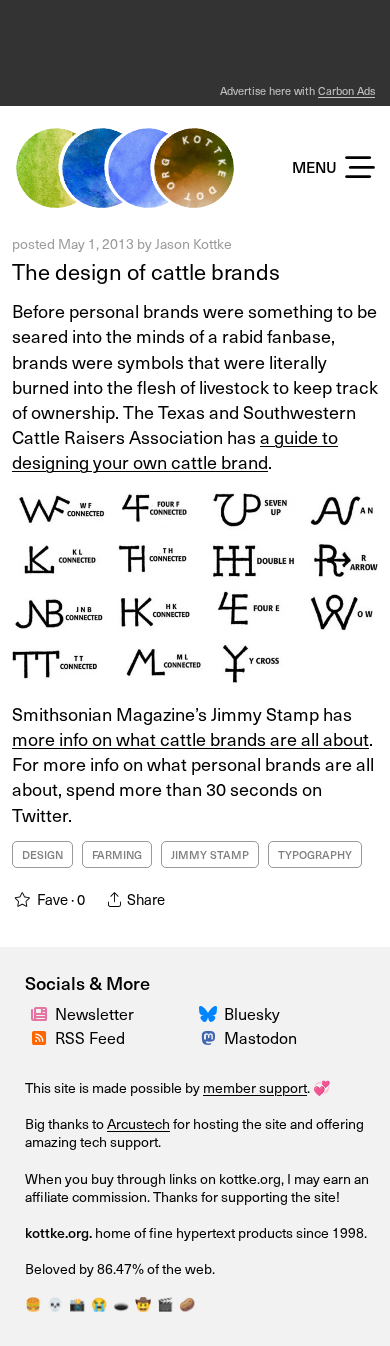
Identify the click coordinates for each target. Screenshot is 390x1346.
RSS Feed (90, 1037)
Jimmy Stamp (210, 854)
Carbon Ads (346, 90)
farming (117, 854)
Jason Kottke (193, 243)
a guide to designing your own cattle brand (175, 449)
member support (255, 1087)
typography (315, 854)
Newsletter (94, 1013)
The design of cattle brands (146, 270)
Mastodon (260, 1037)
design (42, 854)
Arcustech (138, 1123)
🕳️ (121, 1303)
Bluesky (252, 1013)
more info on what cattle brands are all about (190, 738)
